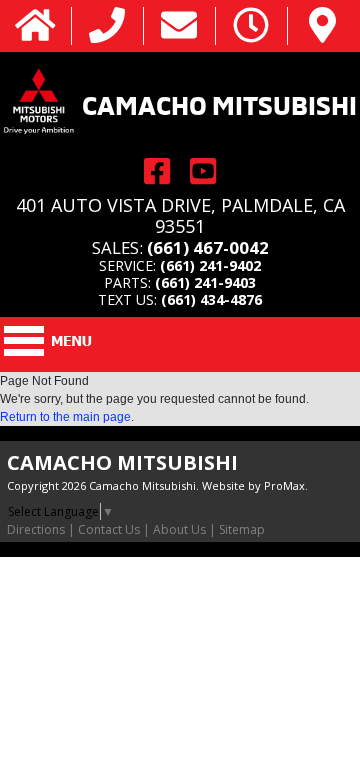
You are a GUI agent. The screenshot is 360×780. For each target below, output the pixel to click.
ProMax (284, 485)
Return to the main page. (67, 417)
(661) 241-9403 (205, 282)
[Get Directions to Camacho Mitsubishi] (322, 26)
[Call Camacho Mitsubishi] (107, 26)
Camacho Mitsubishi (219, 103)
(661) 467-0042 (208, 247)
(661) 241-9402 (210, 265)
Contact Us (109, 529)
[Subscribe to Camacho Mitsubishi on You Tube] (203, 171)
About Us (179, 529)
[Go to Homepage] (35, 26)
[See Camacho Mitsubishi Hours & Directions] (251, 26)
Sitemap (242, 529)
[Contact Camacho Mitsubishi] (179, 26)
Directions (36, 529)
